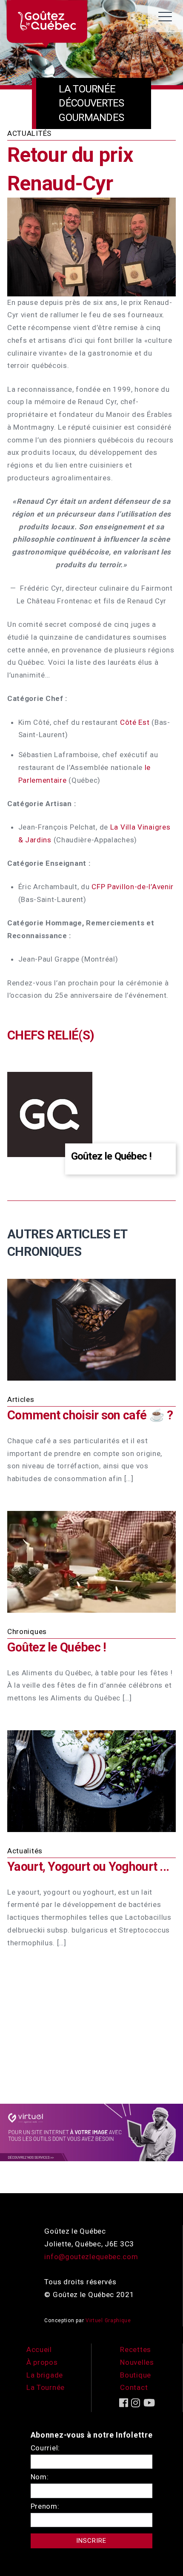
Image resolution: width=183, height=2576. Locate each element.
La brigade (45, 2375)
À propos (42, 2362)
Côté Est (135, 722)
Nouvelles (137, 2362)
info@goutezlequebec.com (91, 2257)
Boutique (136, 2375)
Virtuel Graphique (108, 2320)
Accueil (39, 2349)
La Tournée (46, 2387)
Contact (134, 2387)
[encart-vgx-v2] (91, 2132)
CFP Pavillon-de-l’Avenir (133, 887)
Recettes (136, 2349)
